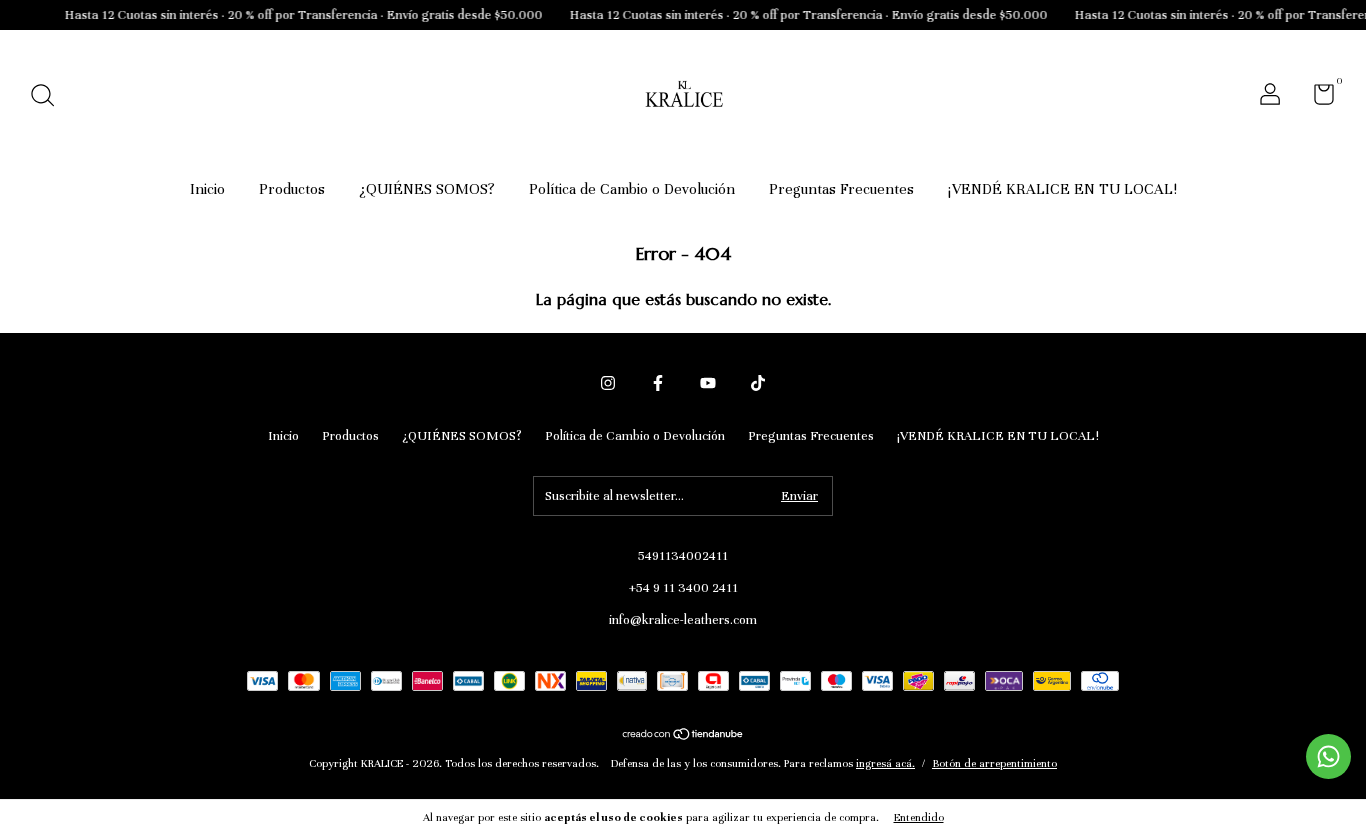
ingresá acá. (885, 763)
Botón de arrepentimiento (994, 763)
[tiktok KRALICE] (758, 383)
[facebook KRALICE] (658, 383)
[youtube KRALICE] (708, 383)
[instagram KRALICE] (608, 383)
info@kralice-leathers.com (683, 620)
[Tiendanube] (683, 736)
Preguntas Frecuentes (841, 189)
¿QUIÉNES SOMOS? (427, 189)
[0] (1316, 99)
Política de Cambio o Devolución (632, 189)
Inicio (207, 189)
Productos (292, 189)
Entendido (919, 817)
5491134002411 (683, 556)
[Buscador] (49, 98)
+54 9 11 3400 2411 (683, 588)
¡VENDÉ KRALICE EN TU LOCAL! (1062, 189)
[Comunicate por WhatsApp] (1328, 756)
